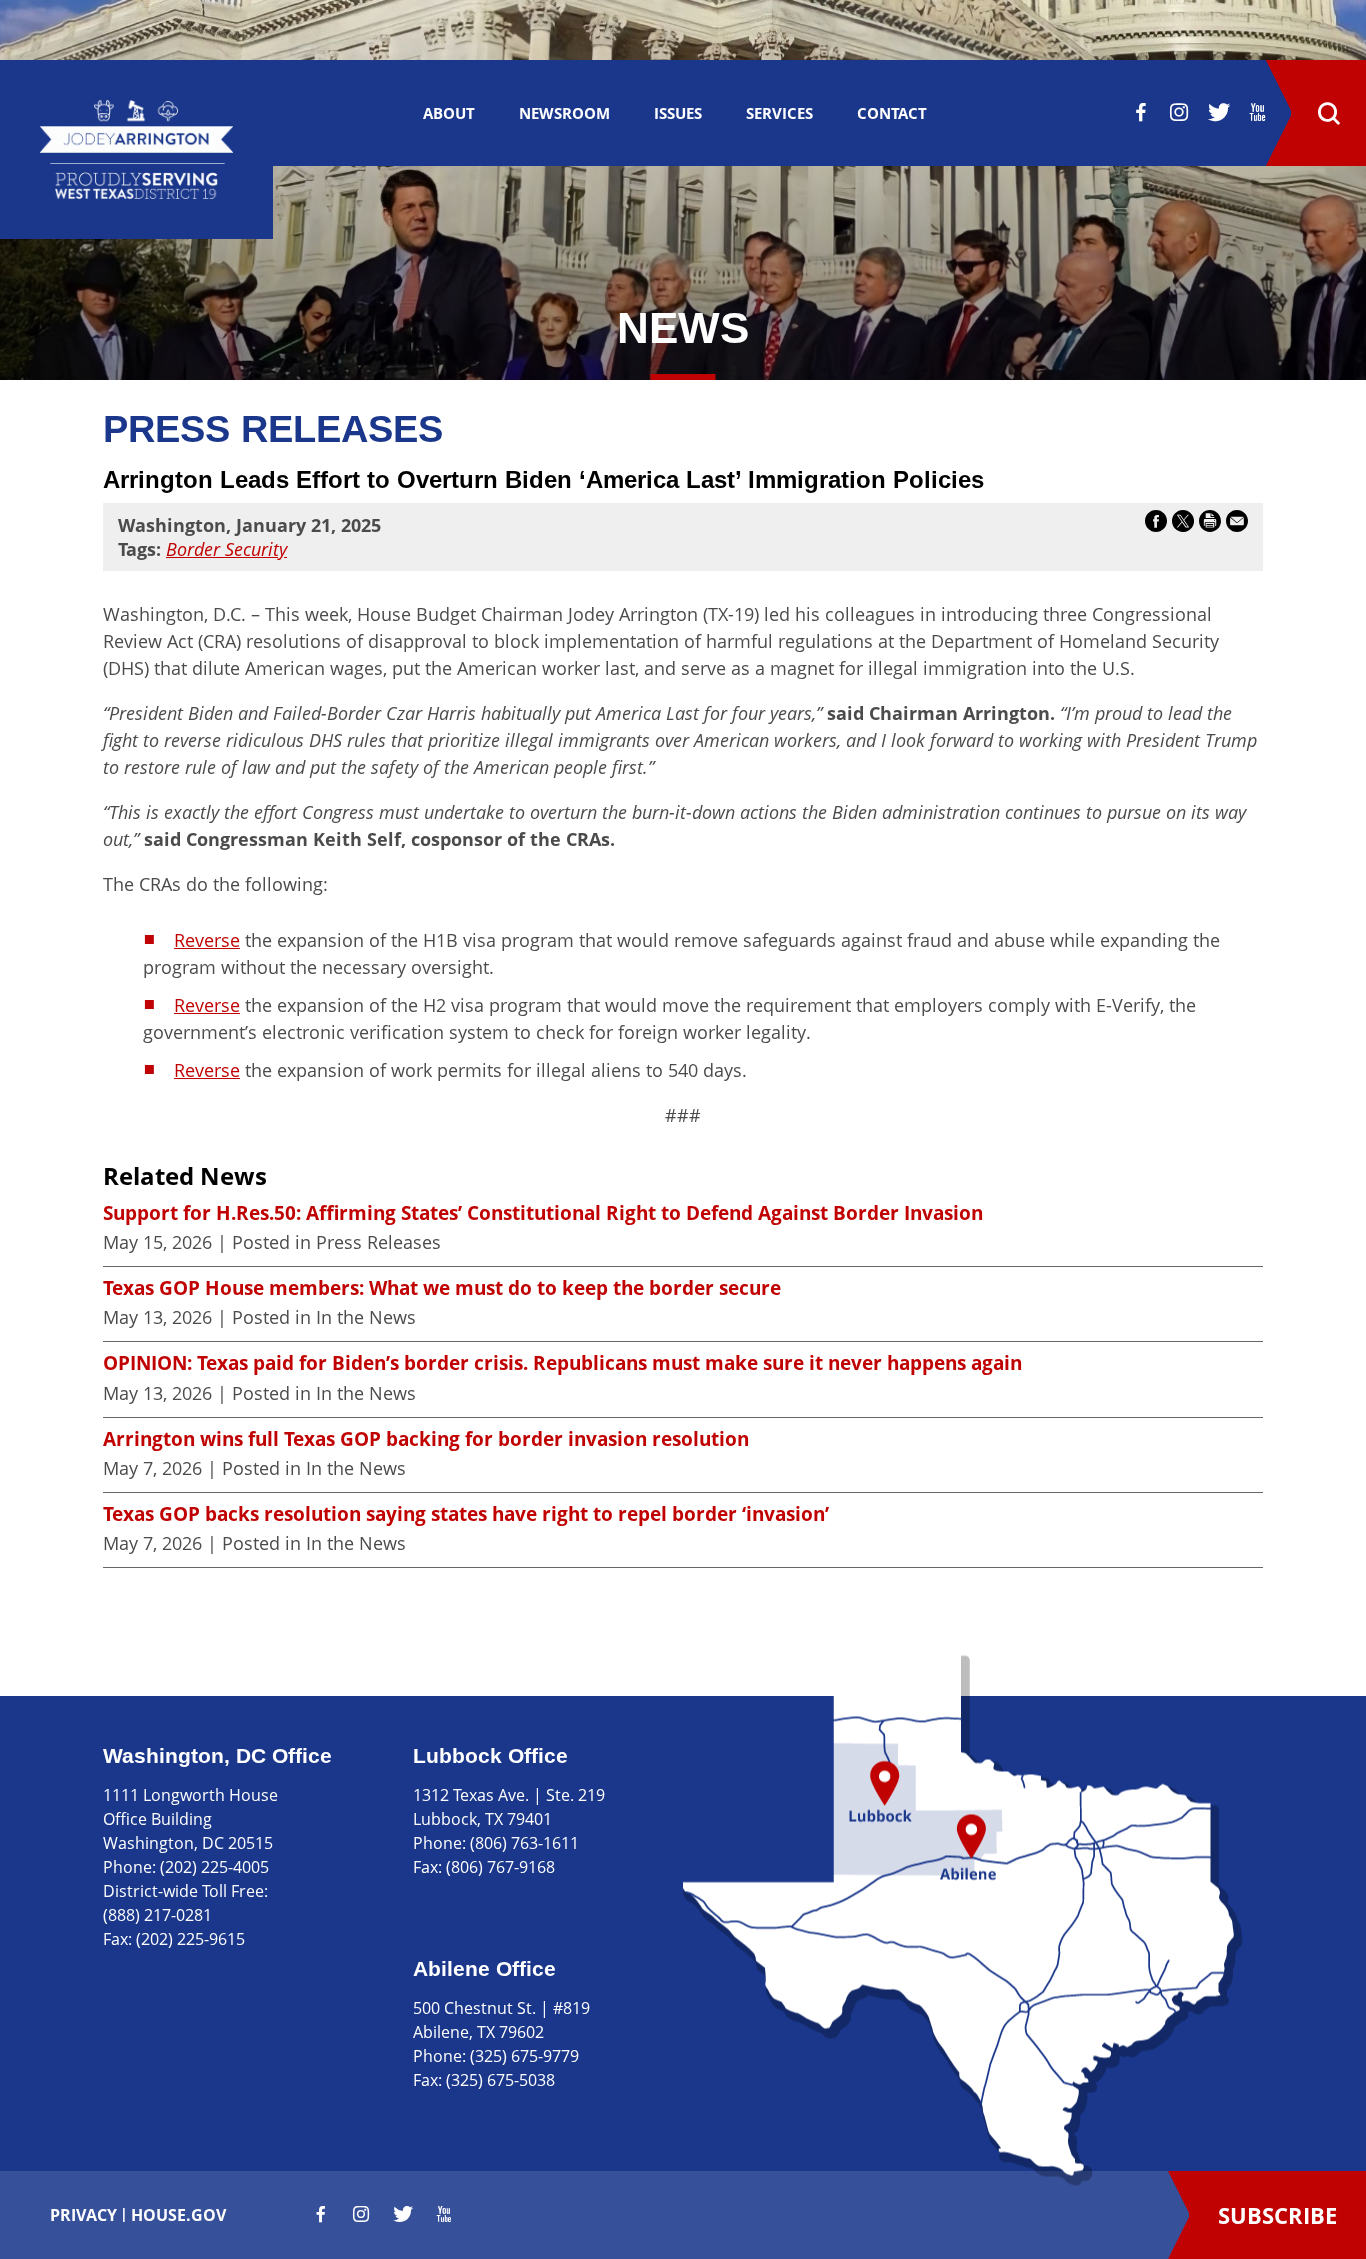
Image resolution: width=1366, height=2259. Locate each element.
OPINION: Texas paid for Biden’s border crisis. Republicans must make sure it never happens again (562, 1363)
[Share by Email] (1237, 524)
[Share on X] (1183, 524)
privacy (83, 2215)
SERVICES (779, 113)
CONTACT (892, 113)
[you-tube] (1258, 112)
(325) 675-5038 (500, 2080)
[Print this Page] (1210, 524)
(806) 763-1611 (524, 1843)
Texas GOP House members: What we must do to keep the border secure (442, 1288)
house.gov (178, 2215)
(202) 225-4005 (214, 1867)
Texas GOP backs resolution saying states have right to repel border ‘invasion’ (466, 1514)
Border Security (226, 549)
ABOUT (449, 113)
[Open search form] (1328, 113)
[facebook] (1141, 112)
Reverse (207, 940)
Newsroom (564, 113)
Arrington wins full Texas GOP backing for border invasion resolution (426, 1439)
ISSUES (678, 113)
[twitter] (1219, 112)
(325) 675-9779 (524, 2056)
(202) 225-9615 (190, 1939)
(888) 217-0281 (157, 1915)
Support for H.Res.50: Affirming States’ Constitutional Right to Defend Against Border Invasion (543, 1213)
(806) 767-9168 (500, 1867)
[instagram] (1179, 112)
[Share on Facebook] (1156, 524)
